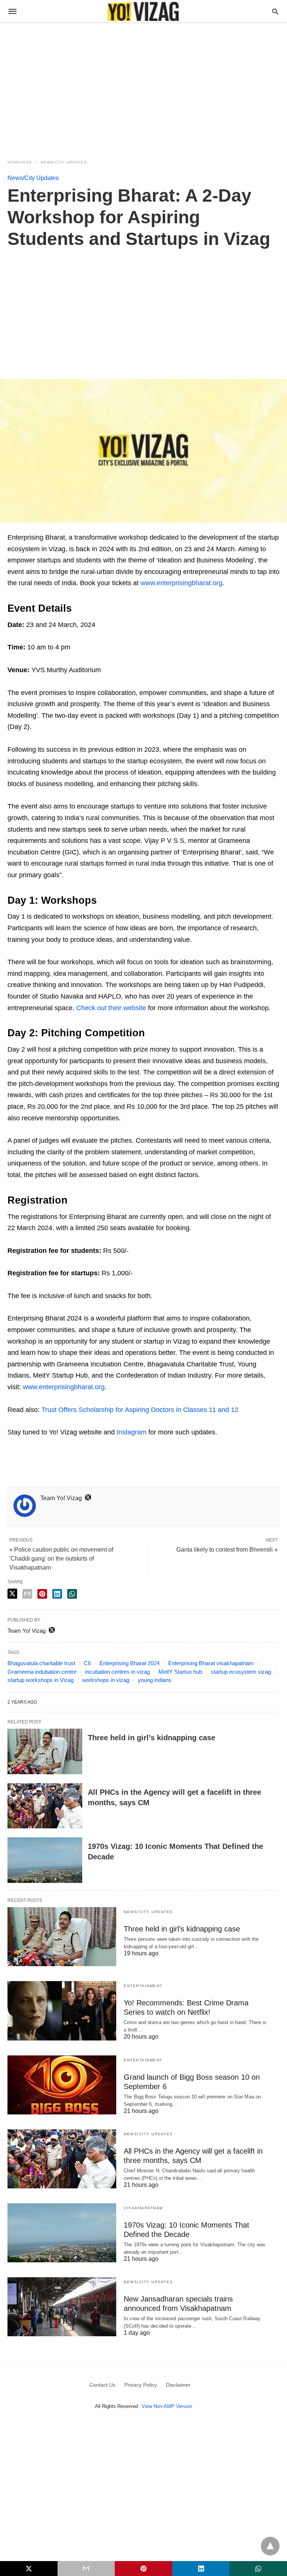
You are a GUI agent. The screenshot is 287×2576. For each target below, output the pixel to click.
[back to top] (270, 2546)
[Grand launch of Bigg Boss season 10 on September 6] (62, 2085)
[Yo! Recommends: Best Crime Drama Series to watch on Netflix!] (62, 2011)
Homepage (20, 162)
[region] (143, 87)
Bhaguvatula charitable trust (41, 1663)
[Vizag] (143, 11)
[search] (275, 11)
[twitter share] (12, 1594)
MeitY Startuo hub (180, 1672)
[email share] (27, 1594)
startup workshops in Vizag (41, 1680)
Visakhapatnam (143, 2208)
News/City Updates (64, 162)
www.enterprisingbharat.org (181, 583)
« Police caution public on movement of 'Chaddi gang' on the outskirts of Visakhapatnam (61, 1559)
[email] (86, 2569)
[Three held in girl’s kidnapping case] (45, 1751)
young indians (155, 1680)
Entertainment (143, 1986)
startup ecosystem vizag (241, 1672)
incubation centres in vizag (118, 1672)
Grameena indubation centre (42, 1672)
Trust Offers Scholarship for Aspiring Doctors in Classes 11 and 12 (140, 1410)
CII (87, 1663)
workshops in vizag (106, 1680)
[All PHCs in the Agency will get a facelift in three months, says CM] (45, 1806)
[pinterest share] (42, 1594)
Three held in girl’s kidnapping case (152, 1738)
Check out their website (111, 1008)
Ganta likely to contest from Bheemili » (227, 1550)
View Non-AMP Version (167, 2406)
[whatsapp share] (72, 1594)
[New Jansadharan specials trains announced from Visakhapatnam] (62, 2307)
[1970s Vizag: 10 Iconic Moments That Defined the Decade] (45, 1860)
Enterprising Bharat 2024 (129, 1663)
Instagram (132, 1432)
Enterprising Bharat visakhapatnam (211, 1663)
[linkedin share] (57, 1594)
